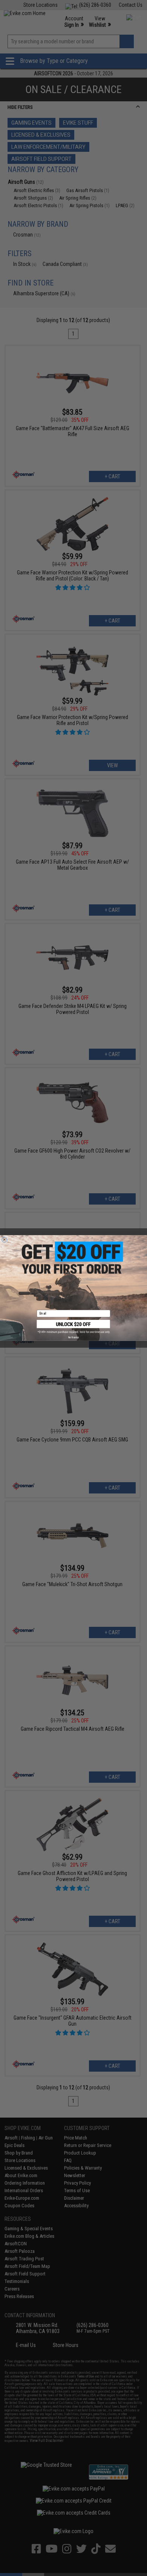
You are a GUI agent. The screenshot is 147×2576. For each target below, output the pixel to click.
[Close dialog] (5, 1240)
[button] (74, 1327)
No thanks (73, 1337)
